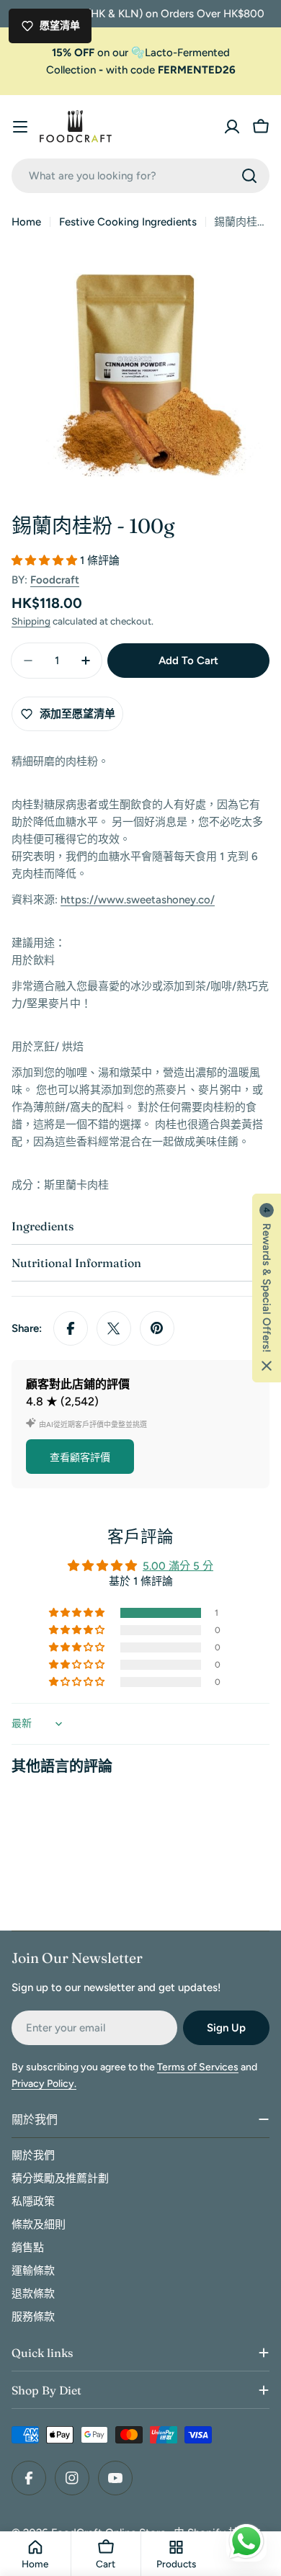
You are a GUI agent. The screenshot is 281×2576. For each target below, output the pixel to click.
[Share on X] (114, 1328)
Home (26, 222)
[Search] (249, 176)
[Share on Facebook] (71, 1328)
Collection (71, 70)
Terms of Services (198, 2067)
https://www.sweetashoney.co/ (138, 900)
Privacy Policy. (44, 2084)
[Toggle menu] (20, 127)
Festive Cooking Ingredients (128, 222)
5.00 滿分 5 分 (178, 1566)
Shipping (31, 621)
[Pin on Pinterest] (157, 1328)
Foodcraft (55, 580)
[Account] (232, 127)
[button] (46, 560)
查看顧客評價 (80, 1458)
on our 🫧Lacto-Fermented (141, 53)
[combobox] (140, 176)
